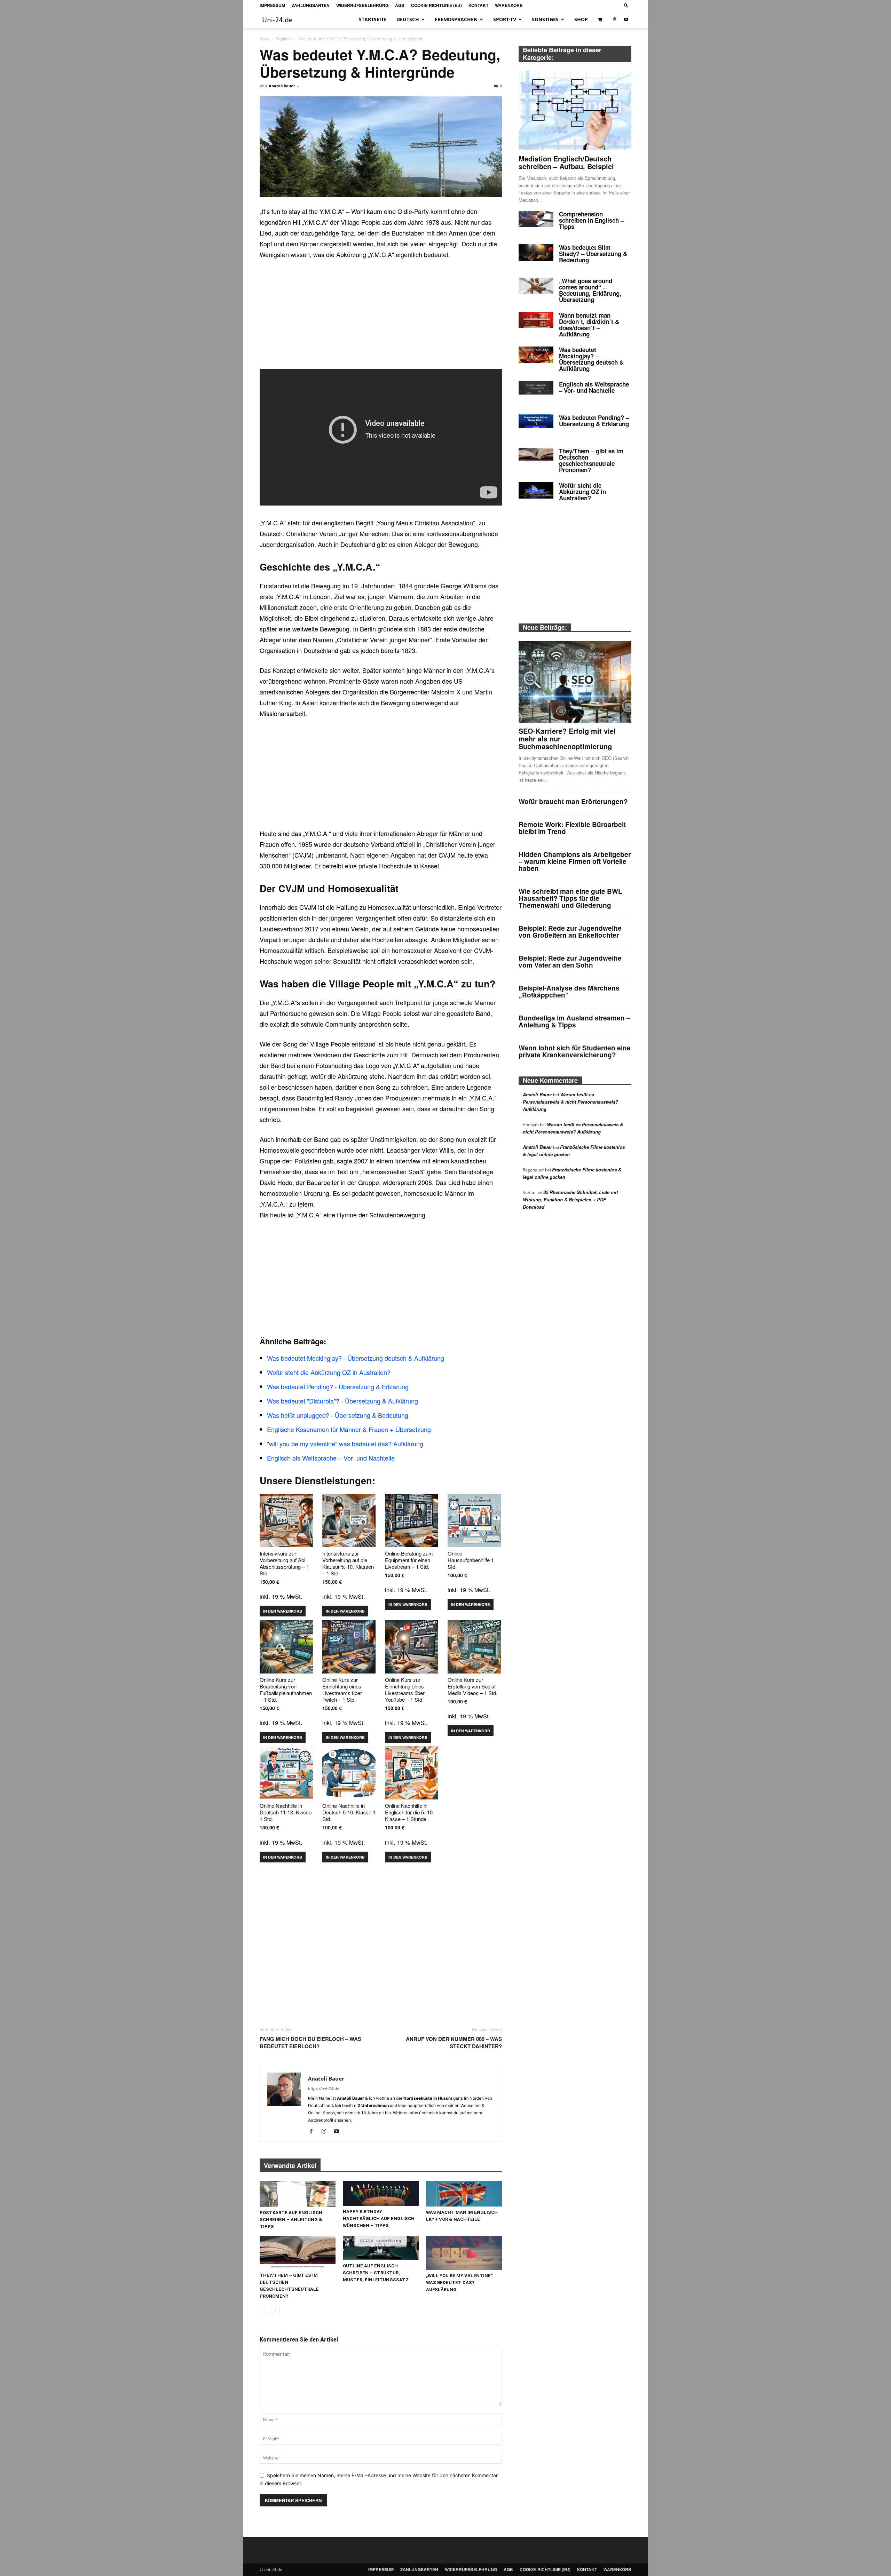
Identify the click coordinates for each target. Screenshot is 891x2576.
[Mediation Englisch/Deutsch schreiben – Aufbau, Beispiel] (575, 111)
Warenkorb (509, 5)
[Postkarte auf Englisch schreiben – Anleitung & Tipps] (298, 2194)
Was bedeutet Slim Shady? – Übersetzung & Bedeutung (593, 254)
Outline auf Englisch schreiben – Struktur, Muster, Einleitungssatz (376, 2273)
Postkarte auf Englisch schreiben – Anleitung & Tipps (291, 2220)
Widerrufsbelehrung (362, 5)
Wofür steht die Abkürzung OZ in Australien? (582, 492)
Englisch (284, 39)
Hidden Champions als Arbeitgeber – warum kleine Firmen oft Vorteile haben (575, 861)
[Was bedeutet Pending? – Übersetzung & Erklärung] (536, 421)
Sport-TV (505, 19)
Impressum (272, 5)
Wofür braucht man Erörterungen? (573, 801)
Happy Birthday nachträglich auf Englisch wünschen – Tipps (379, 2219)
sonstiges (545, 19)
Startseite (373, 19)
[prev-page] (264, 2310)
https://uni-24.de (324, 2089)
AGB (400, 5)
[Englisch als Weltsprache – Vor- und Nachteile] (536, 388)
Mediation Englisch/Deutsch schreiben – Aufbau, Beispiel (566, 162)
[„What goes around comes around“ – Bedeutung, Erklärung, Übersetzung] (536, 286)
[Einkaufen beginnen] (601, 19)
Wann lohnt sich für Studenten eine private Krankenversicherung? (575, 1051)
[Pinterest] (614, 19)
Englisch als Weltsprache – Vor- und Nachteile (594, 387)
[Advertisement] (381, 318)
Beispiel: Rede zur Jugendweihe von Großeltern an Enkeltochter (570, 932)
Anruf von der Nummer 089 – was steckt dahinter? (454, 2043)
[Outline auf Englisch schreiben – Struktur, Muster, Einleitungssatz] (381, 2248)
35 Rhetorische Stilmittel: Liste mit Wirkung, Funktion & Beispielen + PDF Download (570, 1199)
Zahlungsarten (311, 5)
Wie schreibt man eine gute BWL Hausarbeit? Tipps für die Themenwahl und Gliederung (570, 898)
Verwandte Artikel (290, 2165)
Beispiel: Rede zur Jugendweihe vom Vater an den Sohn (570, 961)
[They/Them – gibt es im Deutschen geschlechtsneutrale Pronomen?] (298, 2253)
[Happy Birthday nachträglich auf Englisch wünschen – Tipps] (381, 2194)
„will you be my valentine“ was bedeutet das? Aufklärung (459, 2283)
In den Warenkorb (283, 1611)
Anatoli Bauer (282, 86)
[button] (626, 5)
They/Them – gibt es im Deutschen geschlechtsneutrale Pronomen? (591, 460)
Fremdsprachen (456, 19)
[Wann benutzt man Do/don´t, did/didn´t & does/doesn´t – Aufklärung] (536, 320)
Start (264, 39)
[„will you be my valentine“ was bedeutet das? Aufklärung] (464, 2253)
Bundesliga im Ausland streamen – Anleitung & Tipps (574, 1021)
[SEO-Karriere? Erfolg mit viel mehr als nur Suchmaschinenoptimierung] (575, 682)
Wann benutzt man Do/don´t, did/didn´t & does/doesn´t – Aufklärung (589, 325)
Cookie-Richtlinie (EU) (436, 5)
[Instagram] (326, 2132)
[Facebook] (314, 2132)
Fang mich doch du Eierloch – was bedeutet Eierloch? (310, 2043)
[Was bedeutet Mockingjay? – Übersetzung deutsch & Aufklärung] (536, 355)
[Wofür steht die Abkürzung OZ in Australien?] (536, 490)
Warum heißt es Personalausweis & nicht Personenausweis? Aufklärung (570, 1102)
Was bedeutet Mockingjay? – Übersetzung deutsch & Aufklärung (591, 359)
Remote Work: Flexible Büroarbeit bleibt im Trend (572, 828)
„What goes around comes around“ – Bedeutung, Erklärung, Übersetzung (590, 290)
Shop (581, 19)
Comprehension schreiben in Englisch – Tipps (591, 220)
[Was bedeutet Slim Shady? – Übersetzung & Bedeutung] (536, 253)
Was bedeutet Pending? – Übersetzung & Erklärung (594, 421)
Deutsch (408, 19)
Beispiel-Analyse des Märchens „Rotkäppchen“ (569, 991)
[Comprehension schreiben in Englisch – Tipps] (536, 219)
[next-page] (275, 2310)
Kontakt (478, 5)
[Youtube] (626, 19)
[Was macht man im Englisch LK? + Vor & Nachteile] (464, 2194)
